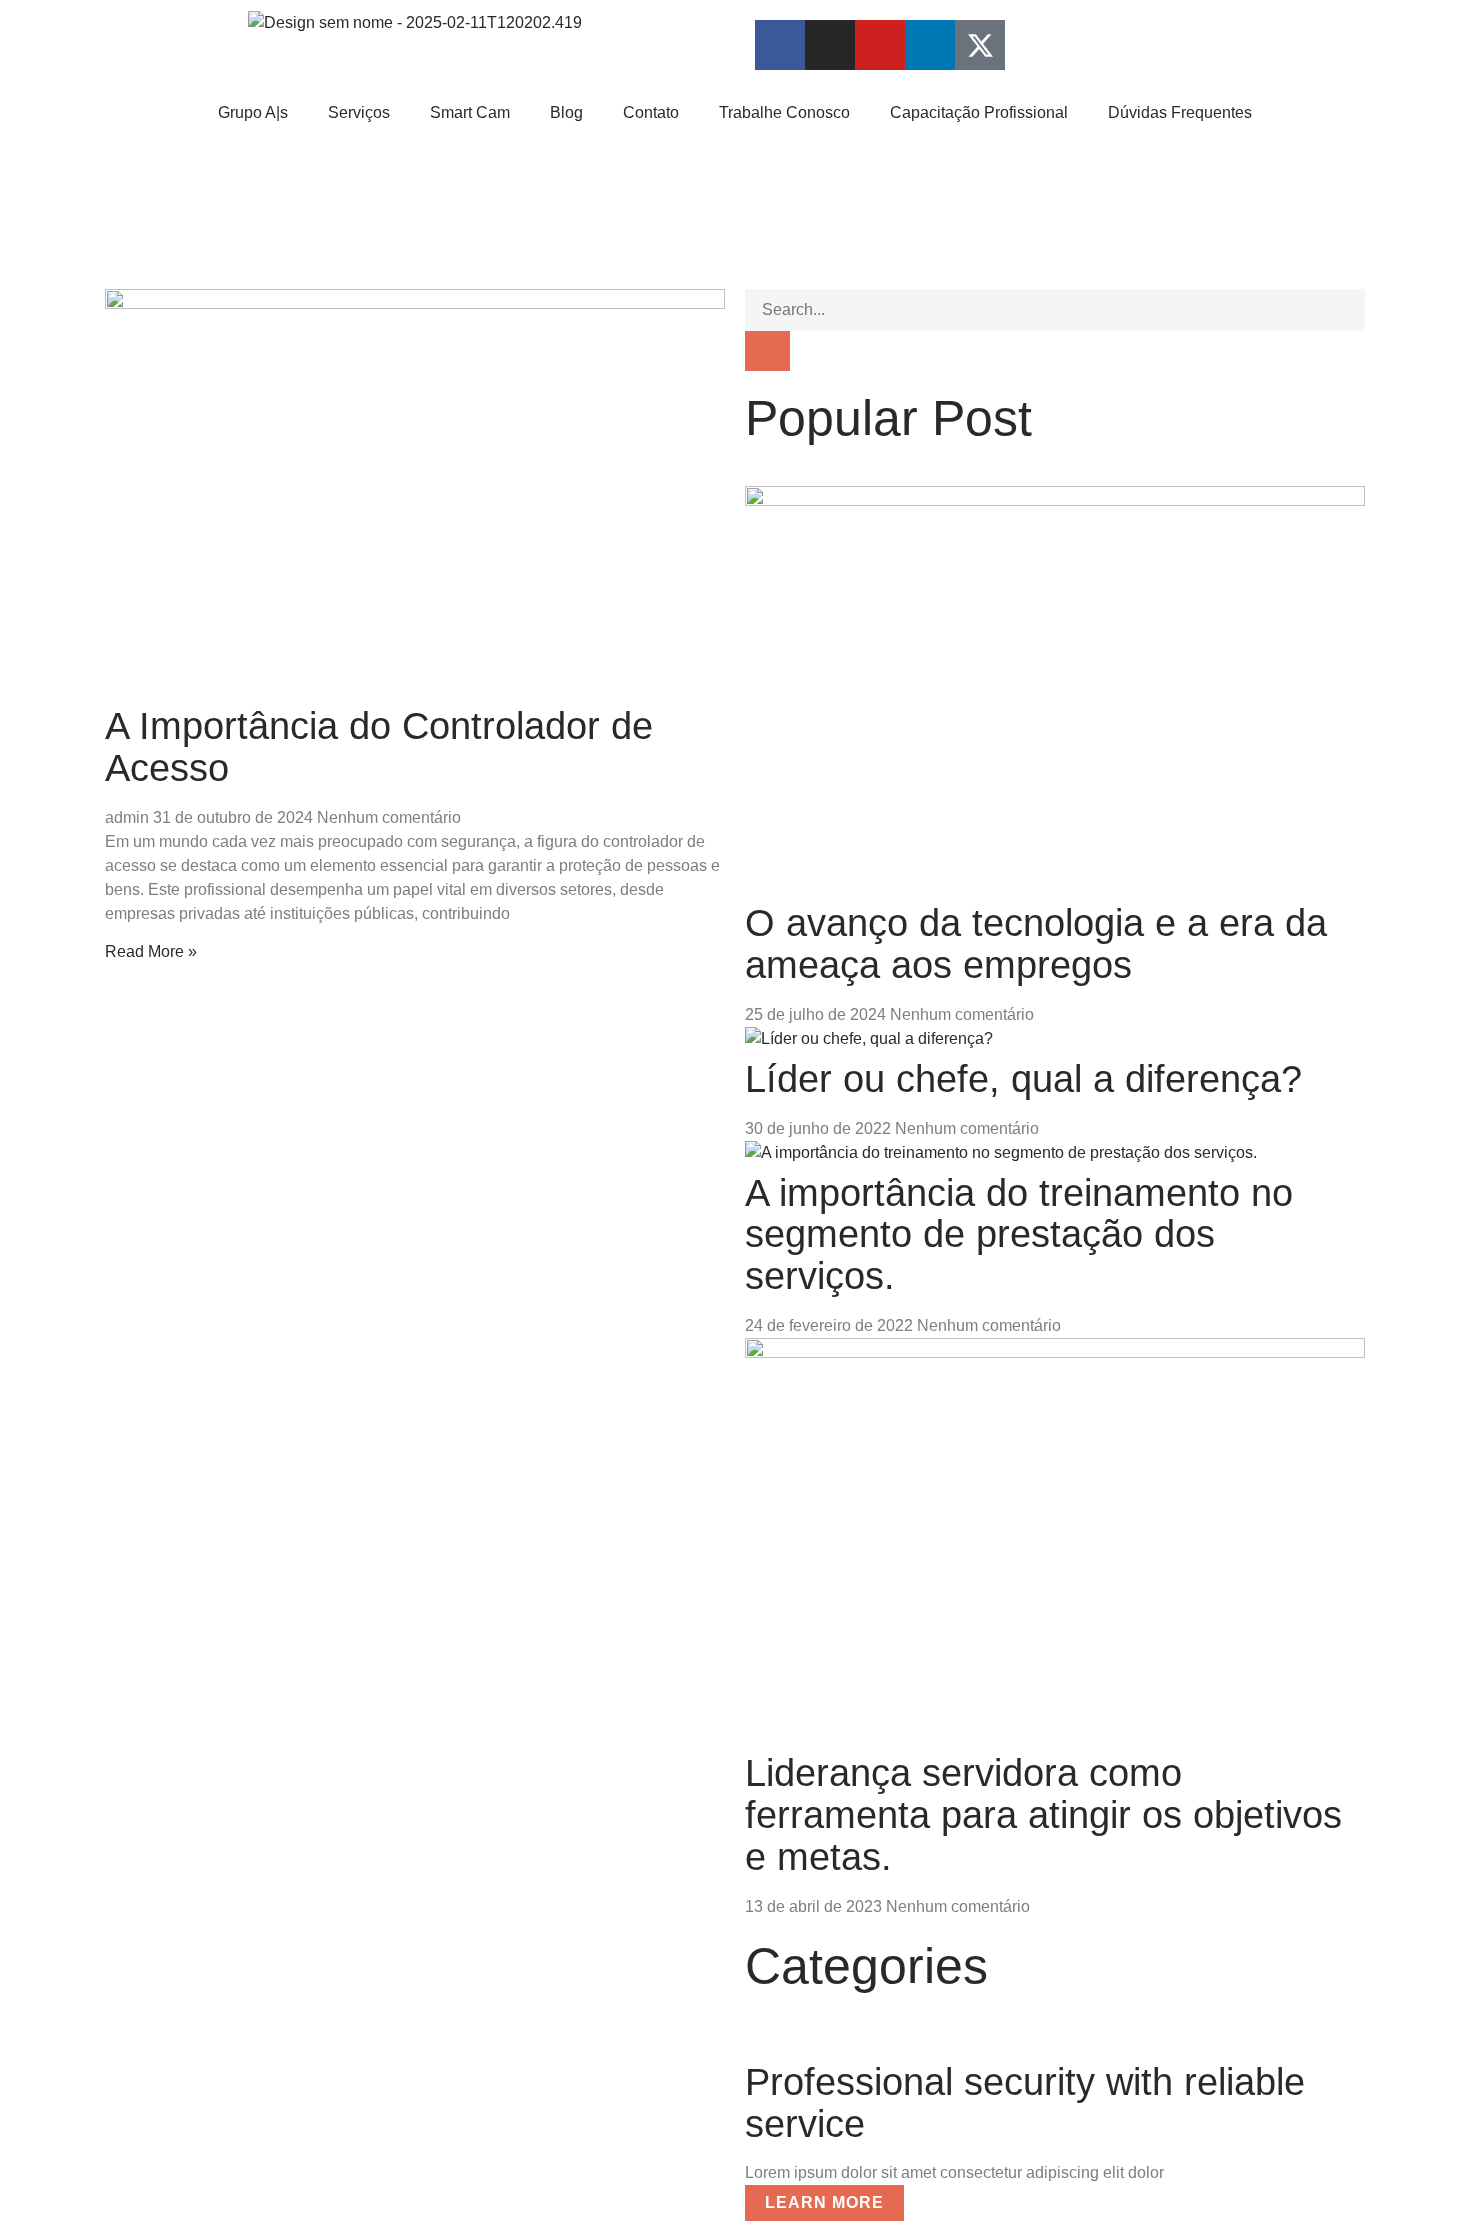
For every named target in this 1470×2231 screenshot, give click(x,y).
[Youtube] (880, 45)
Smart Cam (470, 112)
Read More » (151, 951)
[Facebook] (780, 45)
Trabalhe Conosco (784, 112)
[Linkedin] (930, 45)
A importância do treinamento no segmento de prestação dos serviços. (1019, 1235)
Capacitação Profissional (979, 112)
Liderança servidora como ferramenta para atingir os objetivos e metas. (1043, 1815)
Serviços (359, 112)
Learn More (824, 2202)
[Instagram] (830, 45)
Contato (651, 112)
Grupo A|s (253, 112)
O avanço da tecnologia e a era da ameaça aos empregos (1036, 944)
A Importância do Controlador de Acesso (379, 747)
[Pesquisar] (767, 351)
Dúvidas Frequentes (1180, 112)
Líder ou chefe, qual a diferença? (1023, 1079)
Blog (566, 112)
